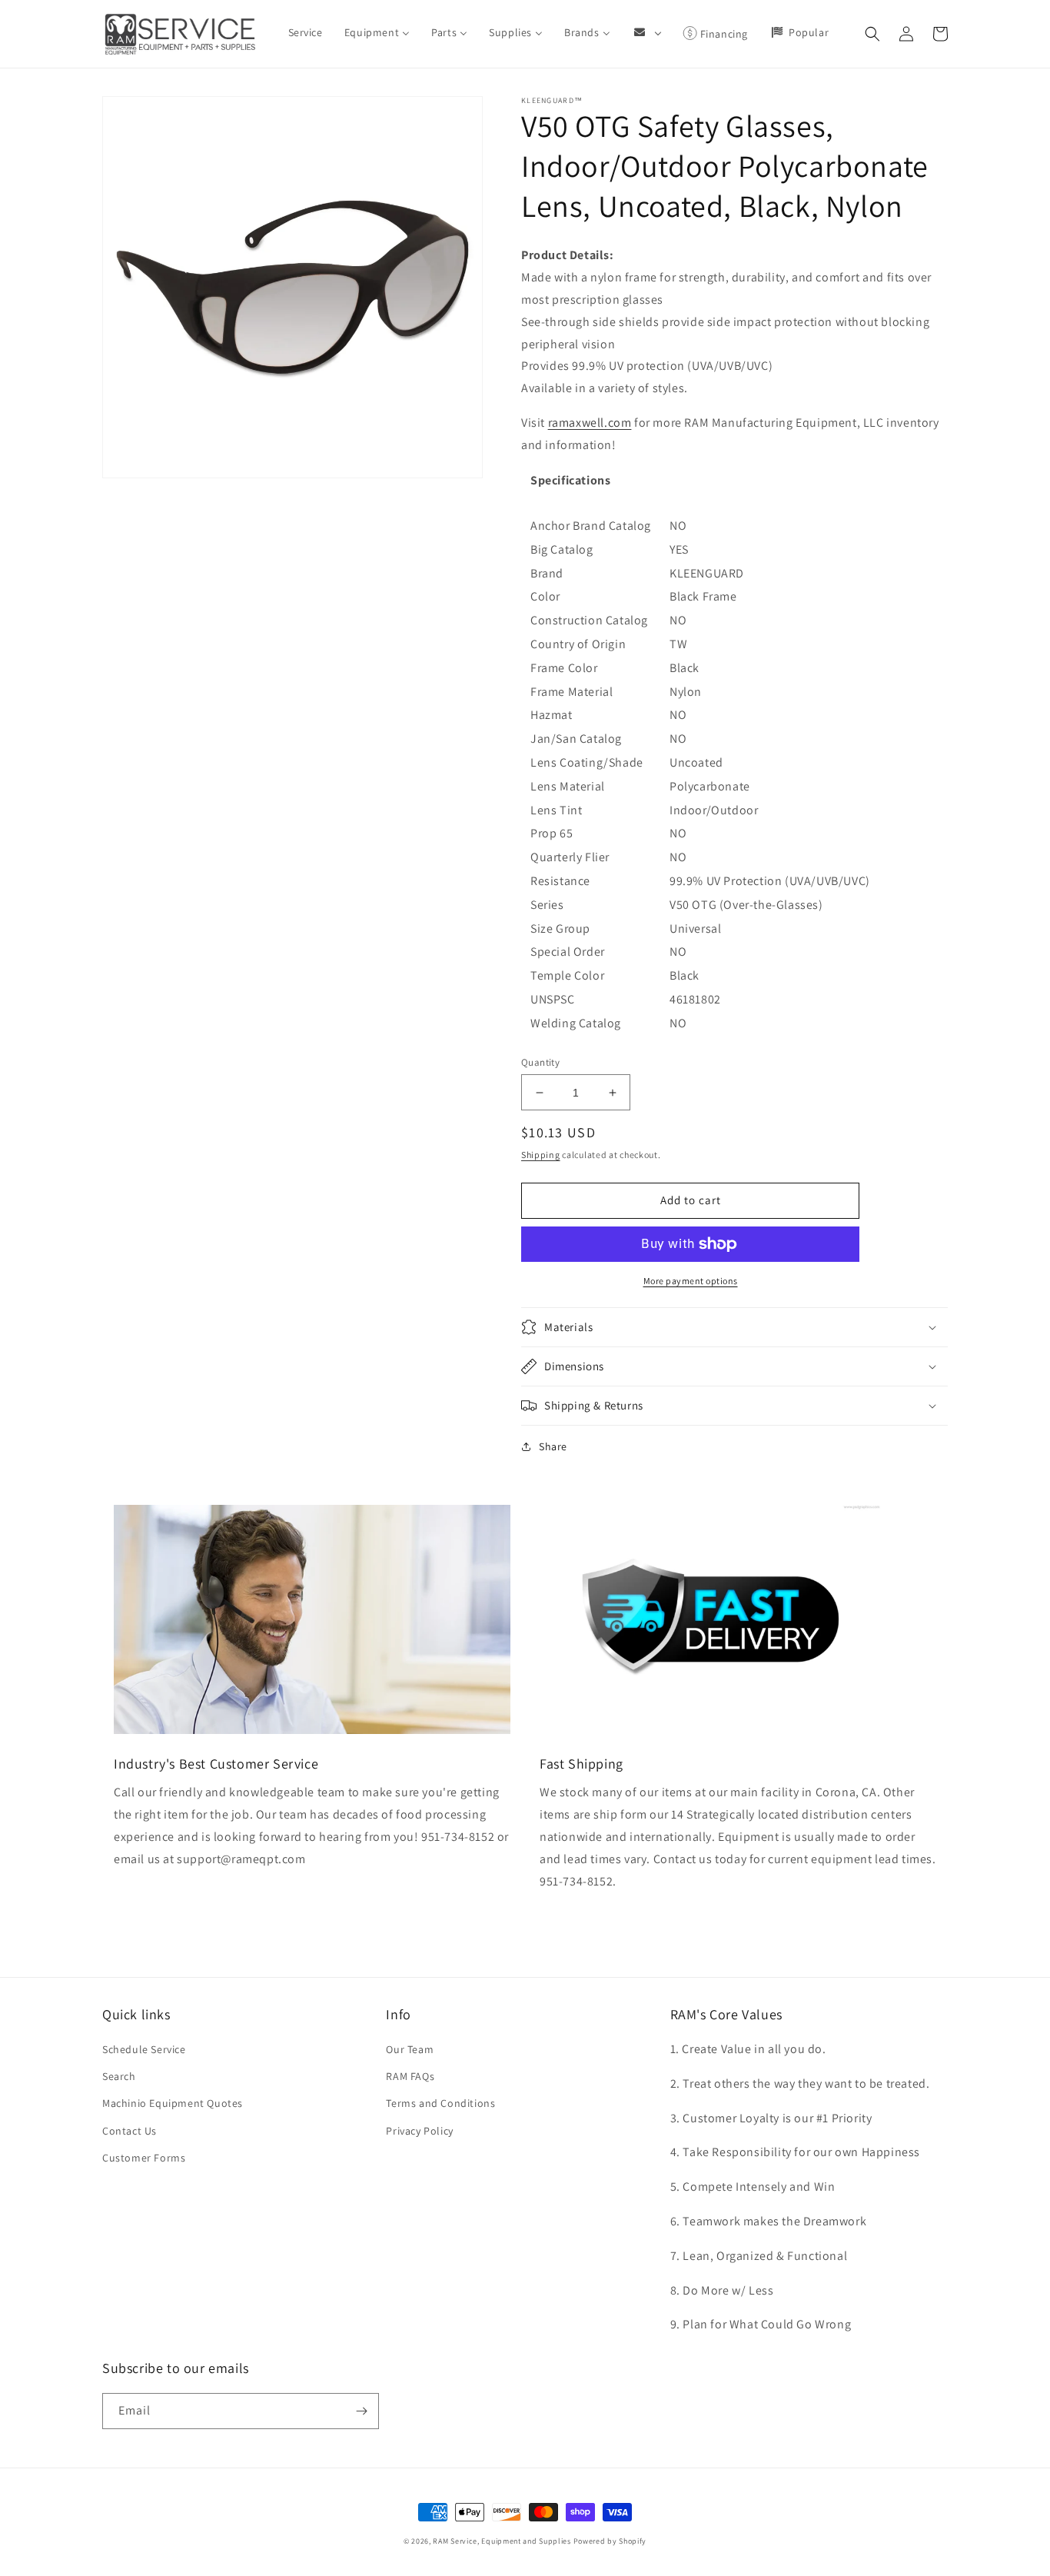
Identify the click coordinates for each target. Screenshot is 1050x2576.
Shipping (541, 1155)
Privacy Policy (419, 2131)
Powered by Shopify (610, 2541)
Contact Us (130, 2131)
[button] (872, 34)
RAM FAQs (410, 2076)
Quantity (540, 1062)
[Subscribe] (361, 2411)
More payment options (691, 1281)
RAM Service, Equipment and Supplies (502, 2541)
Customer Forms (144, 2158)
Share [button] (553, 1446)
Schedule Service (144, 2049)
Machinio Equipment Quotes (173, 2103)
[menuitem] (306, 32)
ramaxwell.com (590, 423)
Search (119, 2076)
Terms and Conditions (440, 2103)
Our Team (410, 2049)
